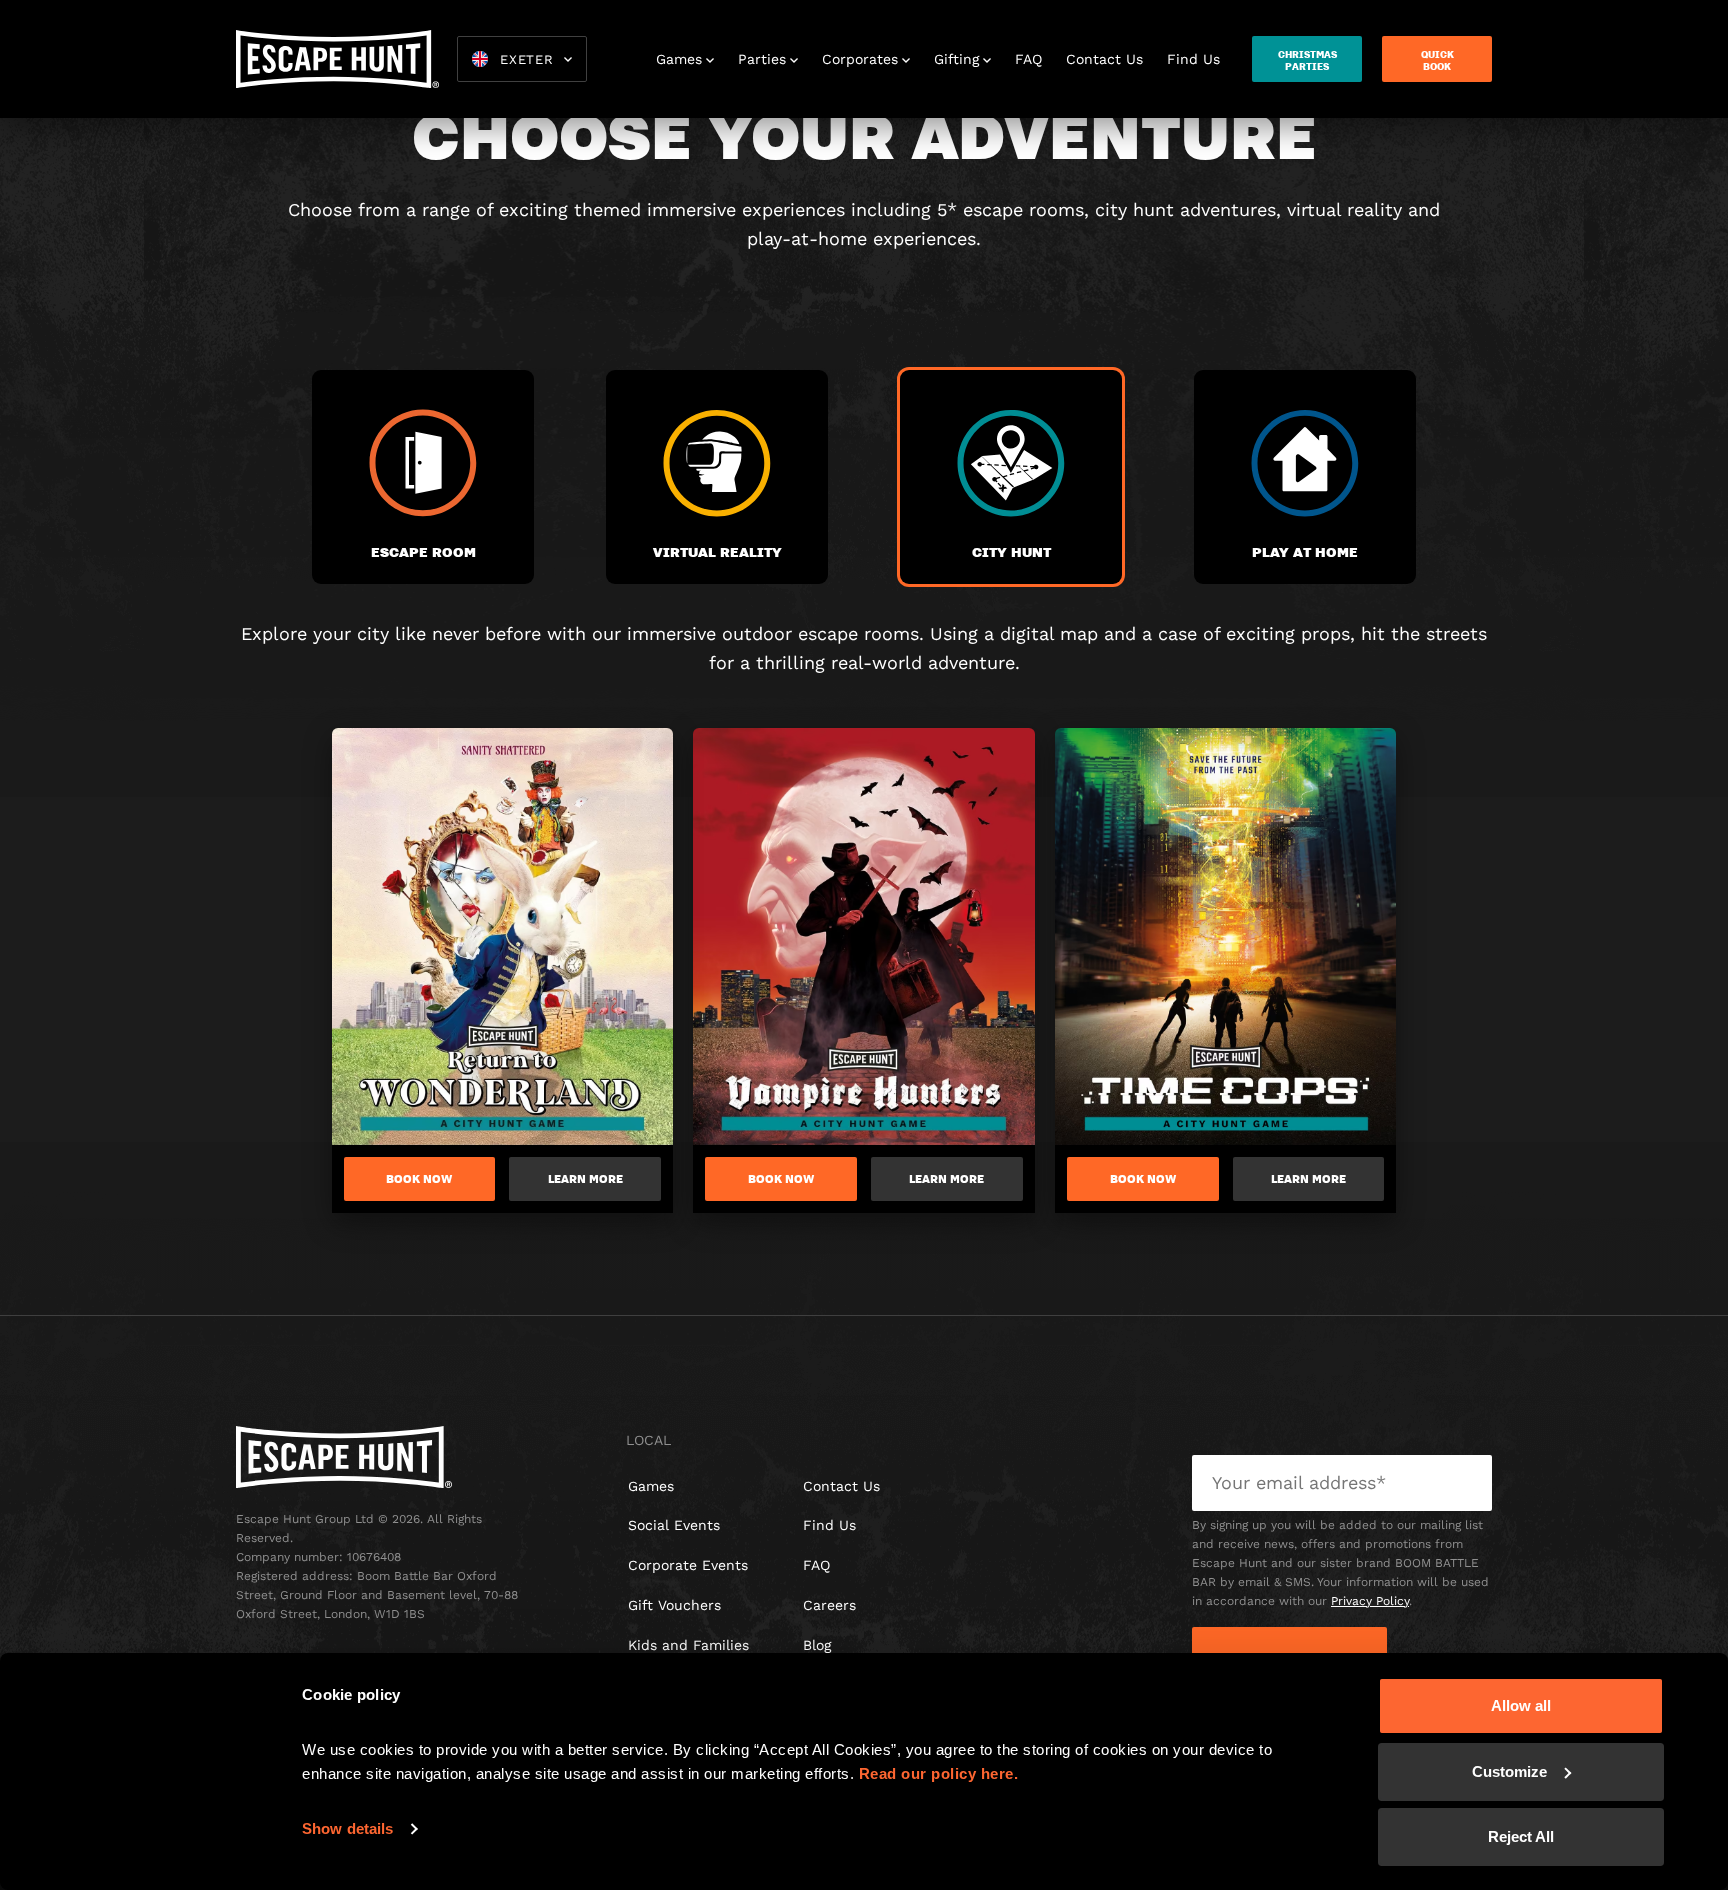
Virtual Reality (717, 551)
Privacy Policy (1370, 1601)
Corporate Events (688, 1565)
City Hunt (1011, 551)
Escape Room (423, 551)
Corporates (860, 59)
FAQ (1028, 59)
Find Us (1193, 59)
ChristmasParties (1307, 60)
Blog (817, 1645)
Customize (1509, 1771)
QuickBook (1437, 60)
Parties (762, 59)
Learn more (585, 1179)
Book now (419, 1179)
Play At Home (1305, 551)
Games (679, 59)
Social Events (674, 1525)
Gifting (956, 59)
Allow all (1521, 1705)
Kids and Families (688, 1645)
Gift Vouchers (674, 1605)
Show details (347, 1828)
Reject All (1521, 1836)
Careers (829, 1605)
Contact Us (1104, 59)
